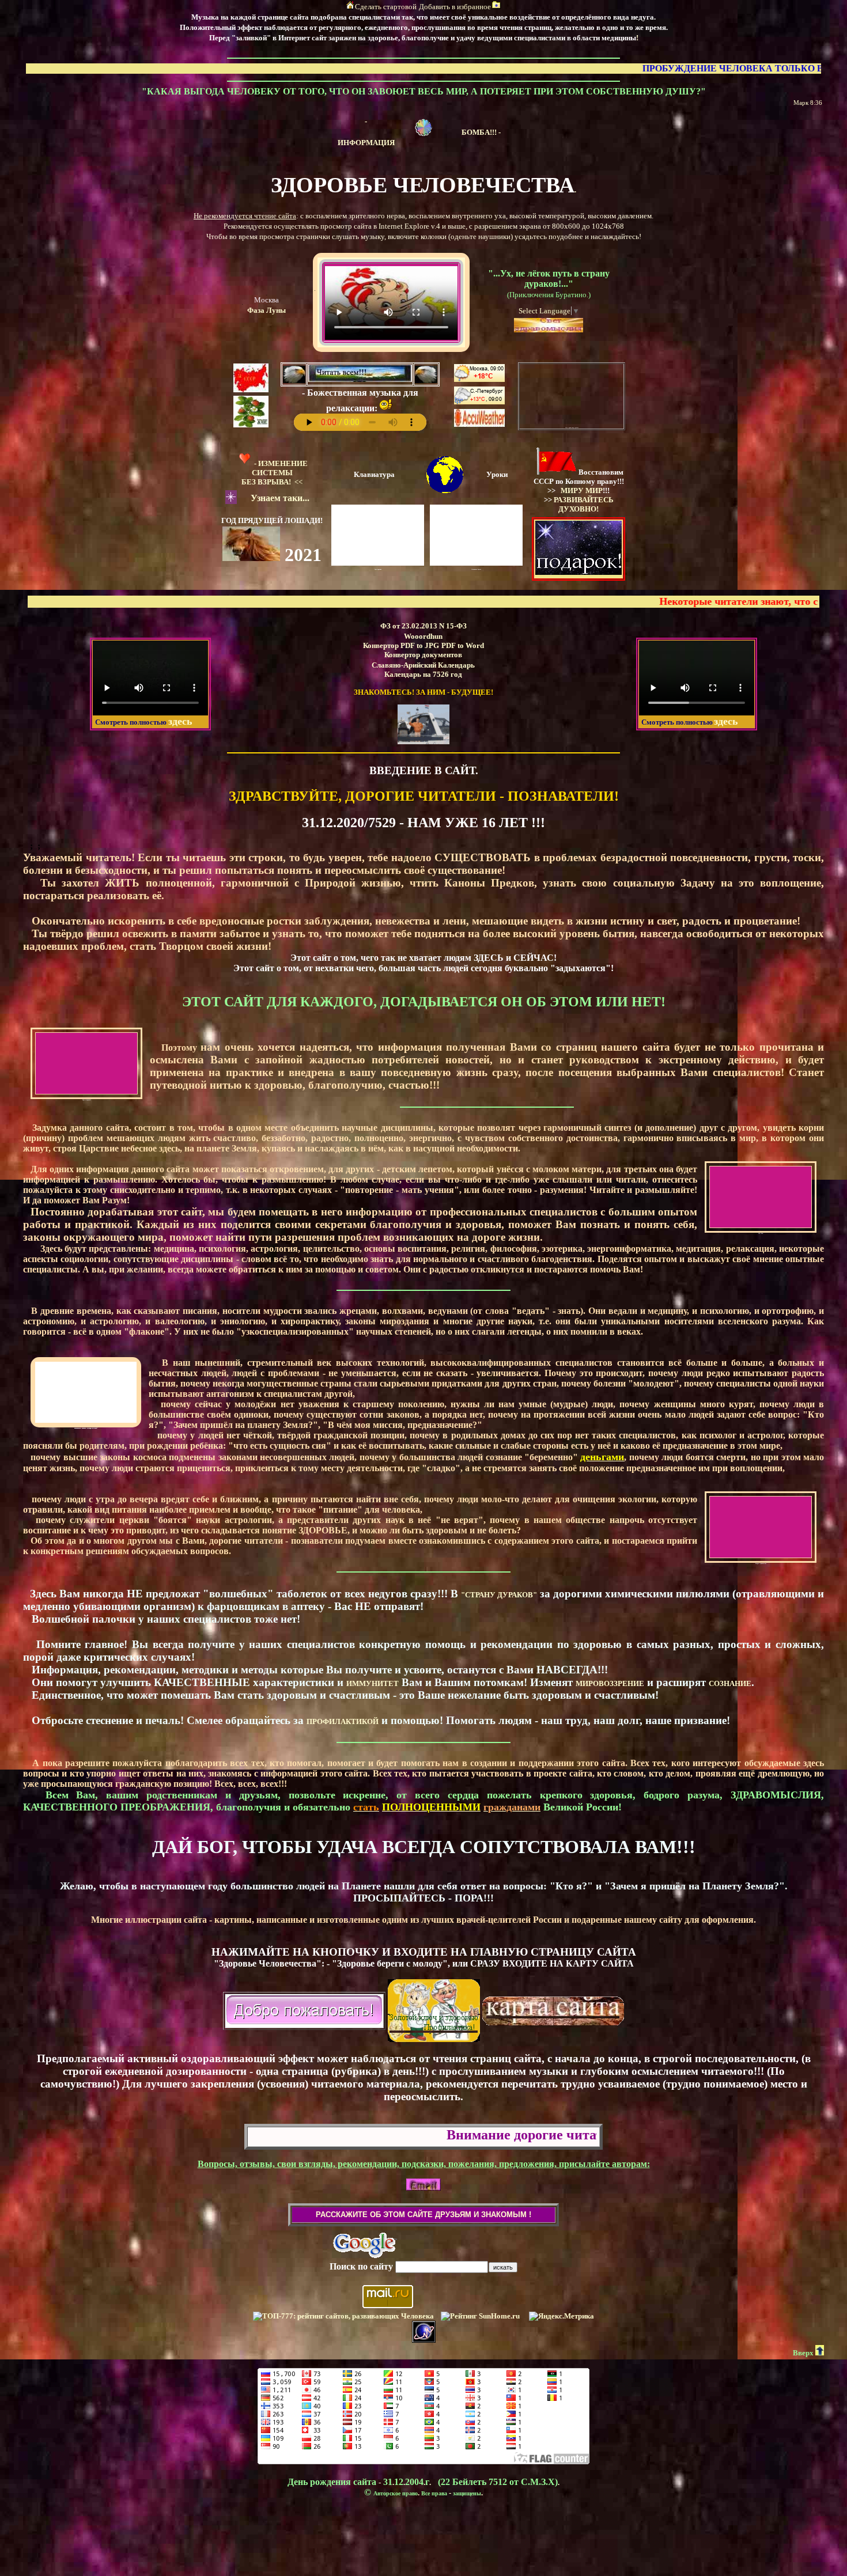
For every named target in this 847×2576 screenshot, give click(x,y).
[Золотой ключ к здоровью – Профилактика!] (434, 2028)
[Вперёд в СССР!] (251, 390)
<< (275, 473)
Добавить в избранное (455, 7)
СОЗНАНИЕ (730, 1683)
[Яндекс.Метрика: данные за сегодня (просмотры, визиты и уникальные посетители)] (561, 2316)
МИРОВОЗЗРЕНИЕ (610, 1683)
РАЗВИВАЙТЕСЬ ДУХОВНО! (584, 504)
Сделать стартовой (386, 7)
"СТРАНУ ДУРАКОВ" (499, 1595)
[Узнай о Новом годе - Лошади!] (251, 558)
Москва (266, 300)
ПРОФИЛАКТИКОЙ (343, 1721)
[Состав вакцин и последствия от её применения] (423, 133)
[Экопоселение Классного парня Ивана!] (251, 425)
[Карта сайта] (553, 2014)
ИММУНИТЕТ (373, 1683)
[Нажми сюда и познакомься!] (423, 742)
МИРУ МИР (582, 490)
